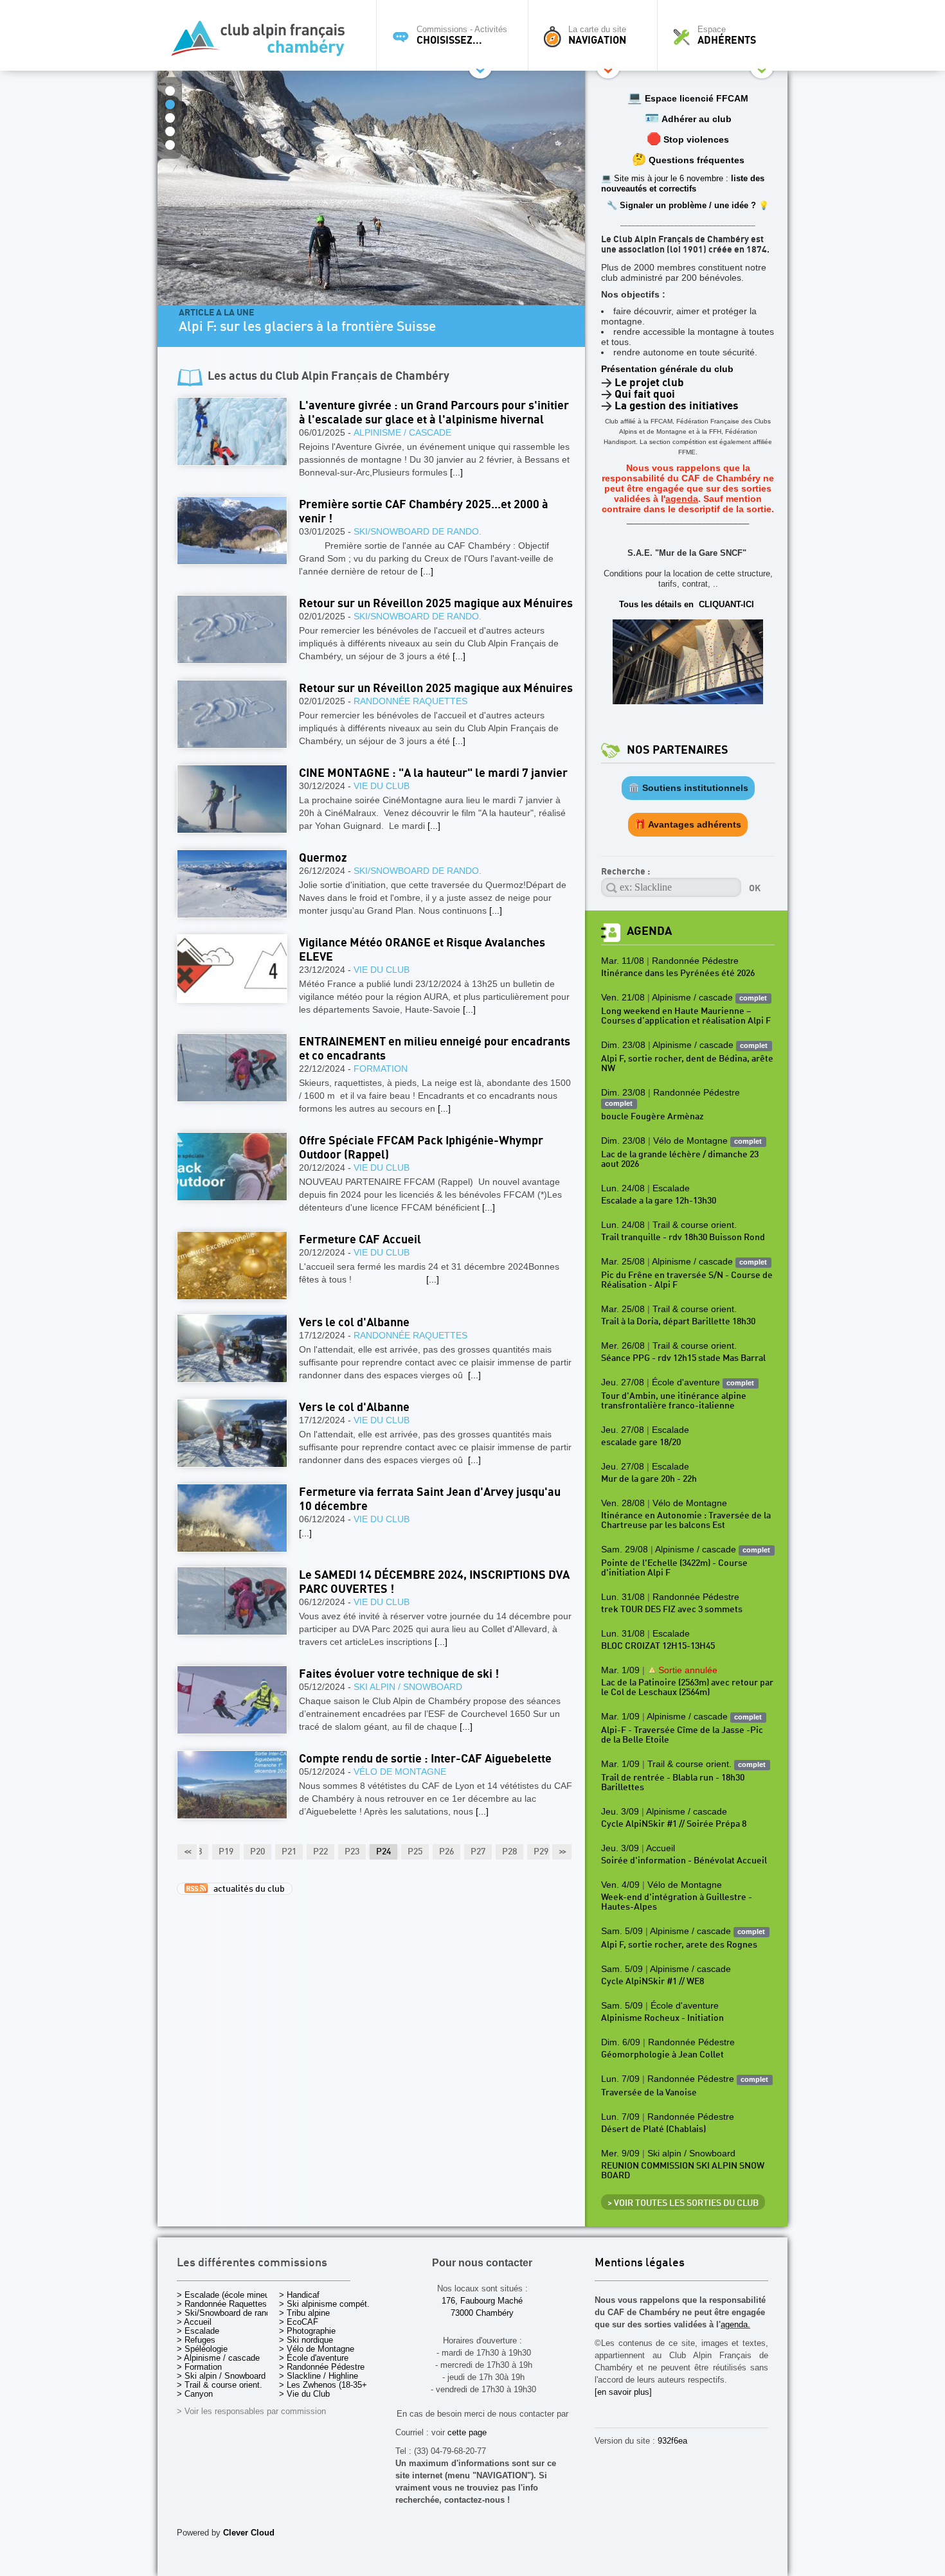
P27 (478, 1852)
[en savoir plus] (623, 2392)
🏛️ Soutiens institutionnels (688, 788)
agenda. (735, 2324)
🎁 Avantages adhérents (688, 824)
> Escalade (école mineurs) (228, 2295)
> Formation (199, 2367)
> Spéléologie (202, 2349)
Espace (727, 35)
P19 (226, 1852)
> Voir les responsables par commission (251, 2411)
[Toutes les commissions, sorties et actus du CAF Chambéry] (264, 42)
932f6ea (672, 2441)
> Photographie (307, 2331)
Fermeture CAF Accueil (360, 1240)
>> (562, 1852)
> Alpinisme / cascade (218, 2358)
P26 (446, 1852)
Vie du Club (382, 786)
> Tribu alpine (304, 2313)
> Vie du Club (304, 2394)
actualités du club (246, 1889)
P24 (383, 1852)
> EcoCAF (299, 2322)
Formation (381, 1069)
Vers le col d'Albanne (354, 1323)
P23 (352, 1852)
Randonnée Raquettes (410, 701)
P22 (320, 1852)
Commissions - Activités (462, 35)
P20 (257, 1852)
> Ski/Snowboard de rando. (227, 2313)
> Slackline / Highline (319, 2376)
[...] (456, 472)
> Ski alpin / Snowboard (221, 2376)
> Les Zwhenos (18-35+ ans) (332, 2385)
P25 (415, 1852)
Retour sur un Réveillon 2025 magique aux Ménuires (436, 604)
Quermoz (323, 858)
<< (187, 1852)
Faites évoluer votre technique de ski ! (399, 1674)
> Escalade (198, 2331)
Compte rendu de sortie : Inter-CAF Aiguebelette (425, 1759)
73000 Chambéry (482, 2313)
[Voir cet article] (232, 431)
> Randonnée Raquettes (222, 2304)
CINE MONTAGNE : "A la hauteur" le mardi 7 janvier (433, 773)
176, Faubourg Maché (482, 2301)
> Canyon (195, 2394)
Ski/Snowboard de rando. (418, 531)
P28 (509, 1852)
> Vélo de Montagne (317, 2349)
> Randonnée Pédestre (322, 2367)
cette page (467, 2432)
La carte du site (597, 35)
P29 (541, 1852)
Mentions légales (640, 2263)
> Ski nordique (306, 2340)
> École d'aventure (314, 2358)
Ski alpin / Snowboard (408, 1687)
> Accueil (194, 2322)
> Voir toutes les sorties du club (683, 2203)
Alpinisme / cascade (402, 432)
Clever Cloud (249, 2533)
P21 (289, 1852)
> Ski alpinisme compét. (324, 2304)
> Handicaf (299, 2295)
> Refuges (196, 2340)
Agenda (649, 931)
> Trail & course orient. (220, 2385)
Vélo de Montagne (400, 1772)
